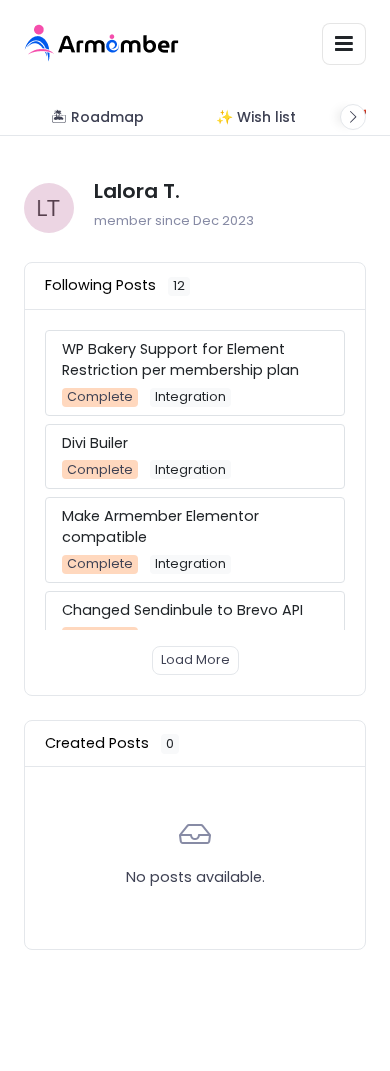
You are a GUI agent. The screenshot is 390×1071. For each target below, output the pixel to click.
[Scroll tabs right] (353, 117)
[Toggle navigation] (344, 43)
